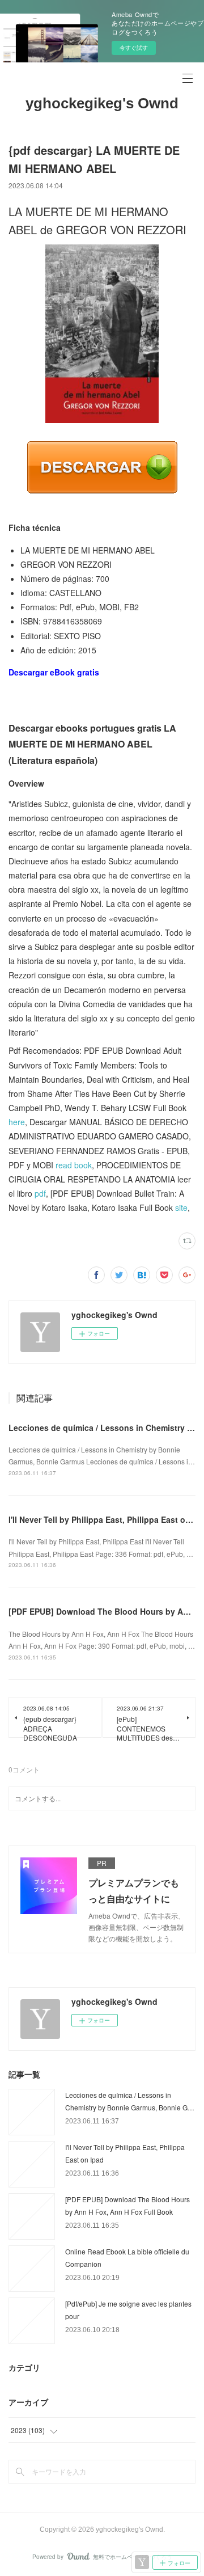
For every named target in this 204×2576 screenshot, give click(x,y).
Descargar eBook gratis (54, 672)
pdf (40, 1193)
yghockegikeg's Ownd (102, 103)
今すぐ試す (134, 48)
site (181, 1207)
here (17, 1122)
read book (74, 1165)
